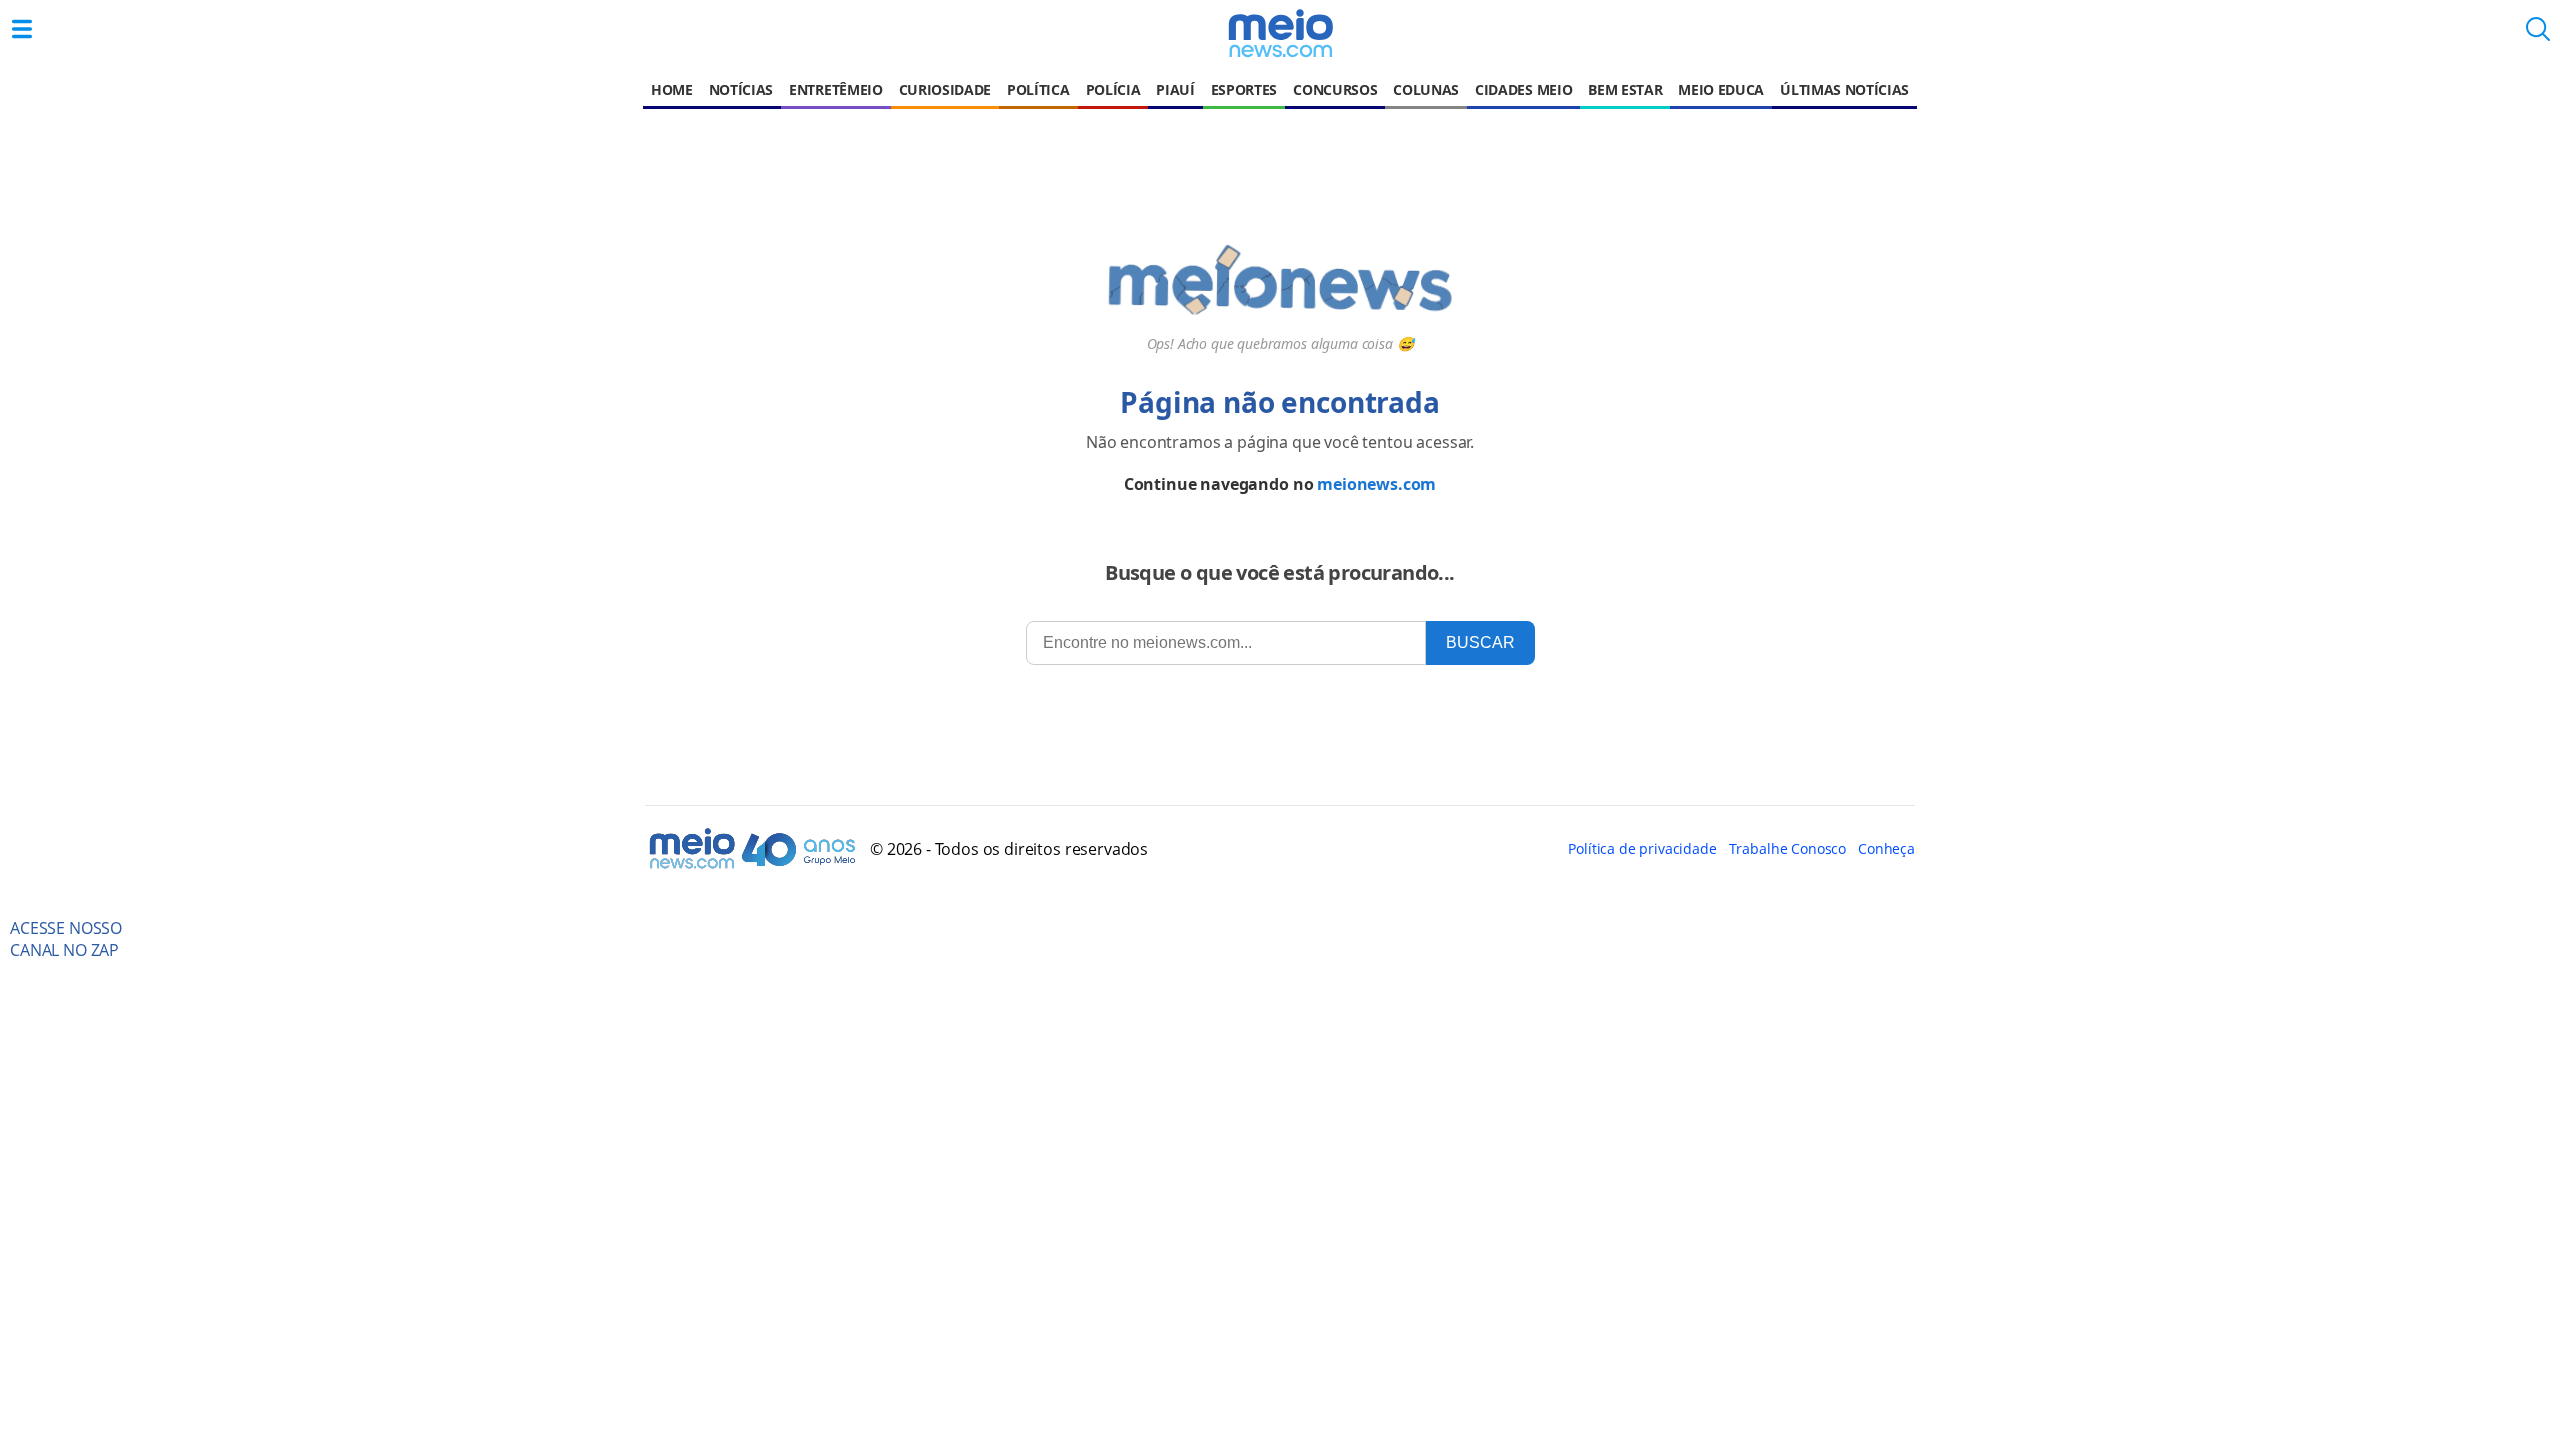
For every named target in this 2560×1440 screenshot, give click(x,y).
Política (1038, 89)
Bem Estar (1625, 89)
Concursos (1335, 89)
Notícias (741, 89)
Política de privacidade (1642, 848)
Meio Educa (1721, 89)
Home (672, 89)
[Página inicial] (1280, 33)
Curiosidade (945, 89)
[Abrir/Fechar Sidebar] (22, 29)
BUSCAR (1480, 642)
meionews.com (1376, 484)
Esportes (1244, 89)
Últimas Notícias (1844, 89)
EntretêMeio (835, 89)
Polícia (1113, 89)
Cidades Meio (1523, 89)
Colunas (1426, 89)
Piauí (1175, 89)
